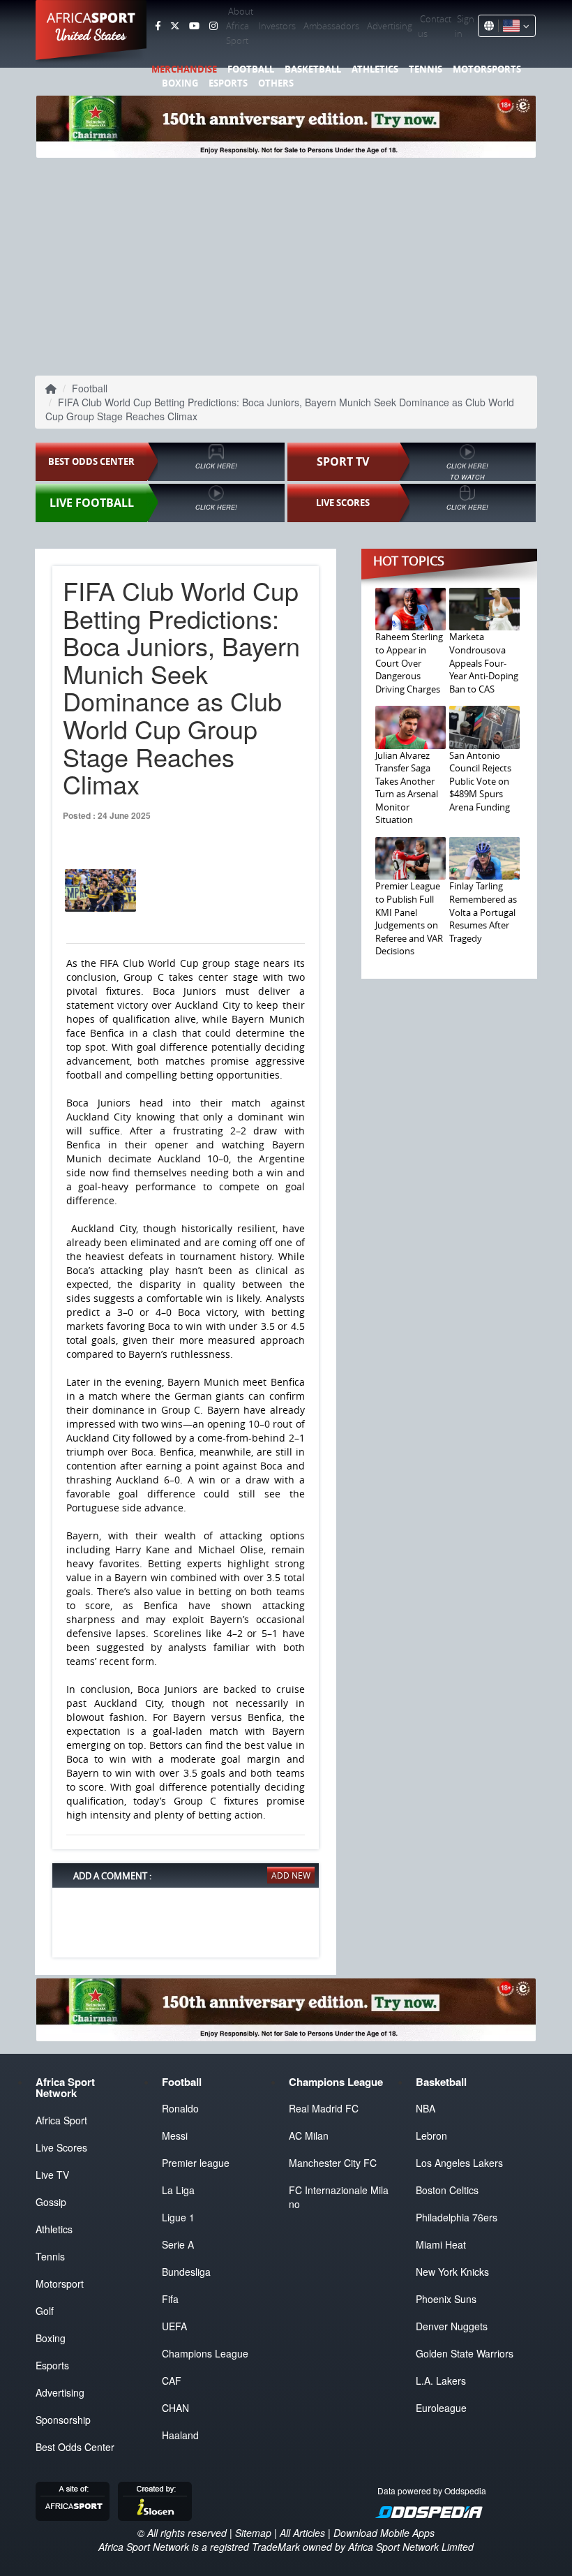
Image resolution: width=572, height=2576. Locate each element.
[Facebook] (158, 26)
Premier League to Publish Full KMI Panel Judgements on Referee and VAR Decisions (409, 918)
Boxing (180, 83)
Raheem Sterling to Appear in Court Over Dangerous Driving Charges (409, 662)
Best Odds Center (75, 2447)
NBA (426, 2108)
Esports (228, 83)
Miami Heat (441, 2244)
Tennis (426, 69)
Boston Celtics (447, 2190)
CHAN (175, 2408)
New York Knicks (452, 2272)
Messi (175, 2135)
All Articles (302, 2533)
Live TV (52, 2175)
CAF (172, 2381)
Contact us (435, 26)
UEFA (174, 2326)
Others (276, 83)
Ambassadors (331, 26)
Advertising (390, 26)
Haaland (180, 2435)
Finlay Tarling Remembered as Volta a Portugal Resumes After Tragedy (483, 912)
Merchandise (184, 69)
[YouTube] (194, 26)
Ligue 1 (178, 2217)
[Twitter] (175, 26)
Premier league (196, 2163)
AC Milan (309, 2135)
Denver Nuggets (452, 2326)
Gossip (51, 2202)
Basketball (313, 69)
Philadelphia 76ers (457, 2217)
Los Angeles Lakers (459, 2163)
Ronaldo (180, 2108)
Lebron (431, 2135)
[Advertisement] (286, 265)
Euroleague (441, 2408)
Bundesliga (186, 2272)
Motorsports (487, 69)
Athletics (375, 69)
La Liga (178, 2190)
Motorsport (60, 2283)
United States (91, 35)
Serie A (178, 2244)
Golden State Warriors (465, 2353)
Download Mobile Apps (384, 2533)
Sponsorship (63, 2420)
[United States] (514, 26)
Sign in (465, 26)
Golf (45, 2311)
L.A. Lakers (441, 2381)
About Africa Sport (240, 26)
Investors (277, 26)
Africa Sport (61, 2120)
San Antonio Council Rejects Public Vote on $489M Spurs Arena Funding (480, 781)
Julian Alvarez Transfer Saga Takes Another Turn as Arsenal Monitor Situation (407, 788)
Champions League (205, 2353)
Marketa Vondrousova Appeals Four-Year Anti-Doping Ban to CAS (484, 662)
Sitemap (253, 2533)
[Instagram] (213, 26)
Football (251, 69)
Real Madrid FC (324, 2108)
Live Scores (61, 2147)
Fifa (170, 2299)
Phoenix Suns (446, 2299)
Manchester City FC (333, 2163)
